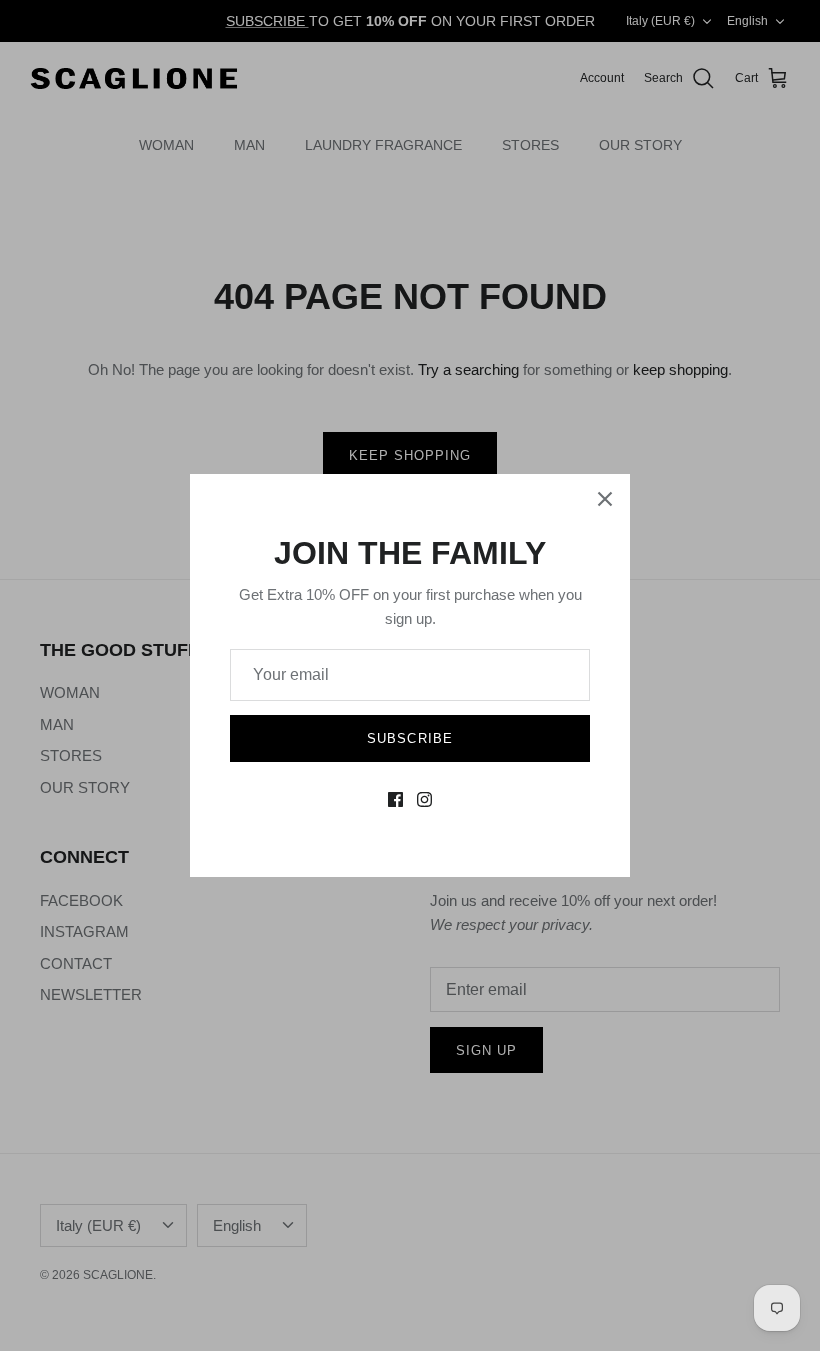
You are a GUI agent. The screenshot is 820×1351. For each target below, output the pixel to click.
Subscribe (409, 738)
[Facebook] (395, 799)
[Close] (605, 499)
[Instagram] (424, 799)
